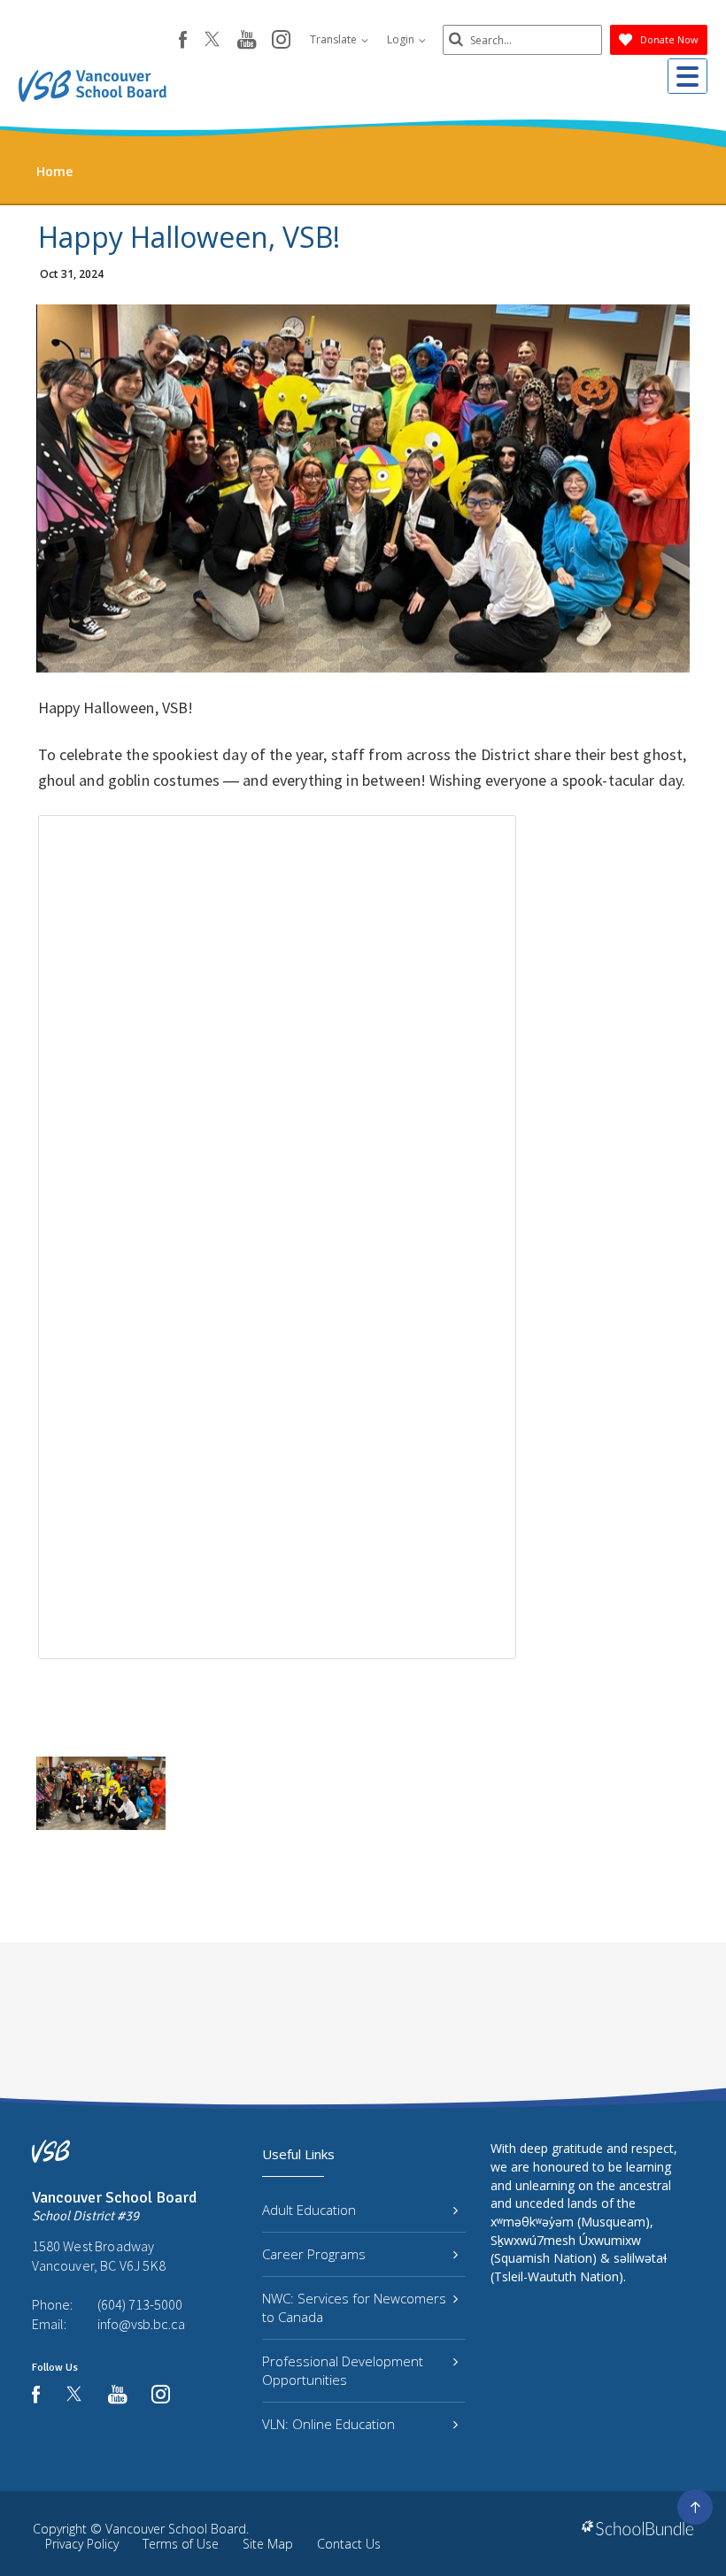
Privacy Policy (82, 2544)
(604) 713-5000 (140, 2304)
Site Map (268, 2544)
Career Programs (314, 2254)
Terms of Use (181, 2544)
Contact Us (349, 2544)
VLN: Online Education (328, 2424)
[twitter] (212, 41)
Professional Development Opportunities (343, 2370)
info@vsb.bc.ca (141, 2324)
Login (402, 39)
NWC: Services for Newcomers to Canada (354, 2307)
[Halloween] (101, 1793)
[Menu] (687, 76)
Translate (335, 39)
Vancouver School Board (176, 2529)
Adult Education (309, 2210)
